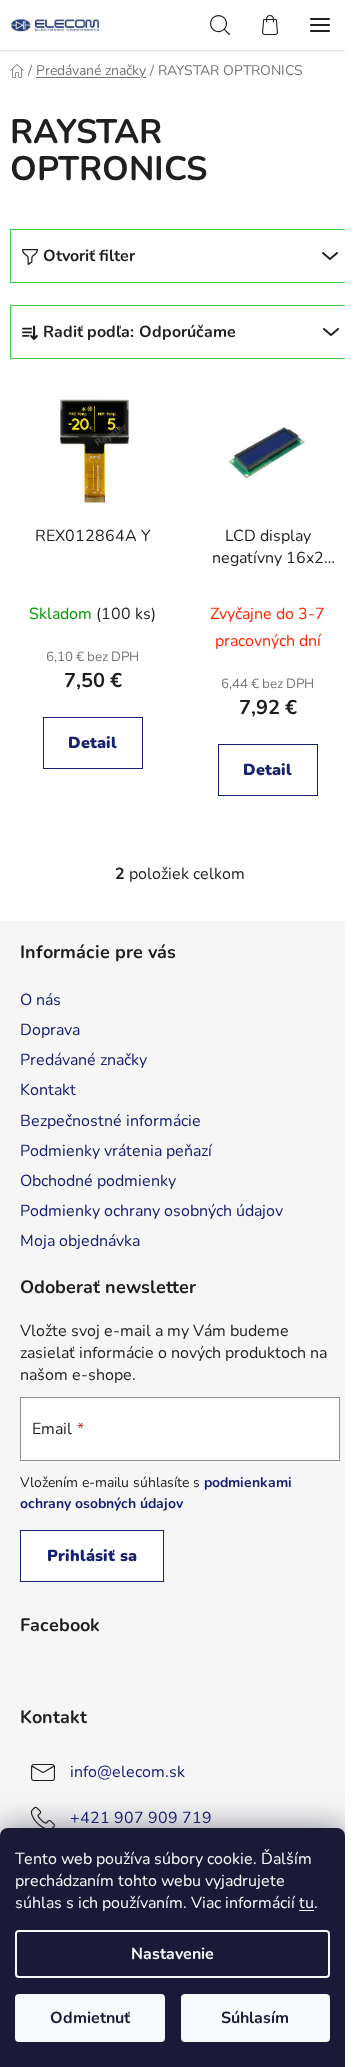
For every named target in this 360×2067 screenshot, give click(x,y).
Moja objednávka (80, 1241)
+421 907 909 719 (141, 1818)
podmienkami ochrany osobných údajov (156, 1492)
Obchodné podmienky (98, 1181)
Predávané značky (83, 1060)
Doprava (50, 1030)
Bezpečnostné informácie (110, 1121)
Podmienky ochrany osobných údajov (151, 1211)
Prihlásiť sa (92, 1556)
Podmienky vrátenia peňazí (116, 1151)
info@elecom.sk (127, 1772)
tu (306, 1903)
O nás (40, 1000)
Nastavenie (172, 1954)
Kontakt (48, 1090)
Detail (92, 743)
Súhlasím (255, 2018)
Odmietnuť (90, 2018)
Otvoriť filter (89, 256)
